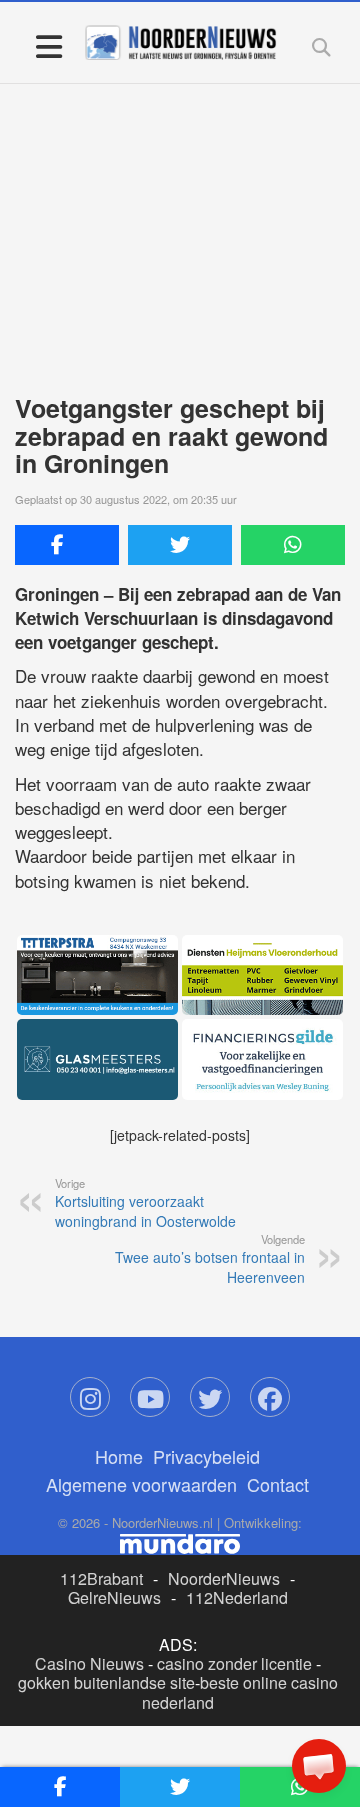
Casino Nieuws (89, 1663)
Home (119, 1456)
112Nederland (237, 1597)
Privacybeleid (206, 1456)
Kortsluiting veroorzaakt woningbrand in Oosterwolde (145, 1203)
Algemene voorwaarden (141, 1484)
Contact (278, 1484)
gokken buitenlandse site (106, 1682)
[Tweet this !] (180, 545)
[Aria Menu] (48, 45)
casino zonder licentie (234, 1663)
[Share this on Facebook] (67, 545)
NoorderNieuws (224, 1578)
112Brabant (101, 1578)
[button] (319, 1766)
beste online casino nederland (240, 1692)
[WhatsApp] (293, 545)
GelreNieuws (114, 1597)
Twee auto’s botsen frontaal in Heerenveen (210, 1259)
